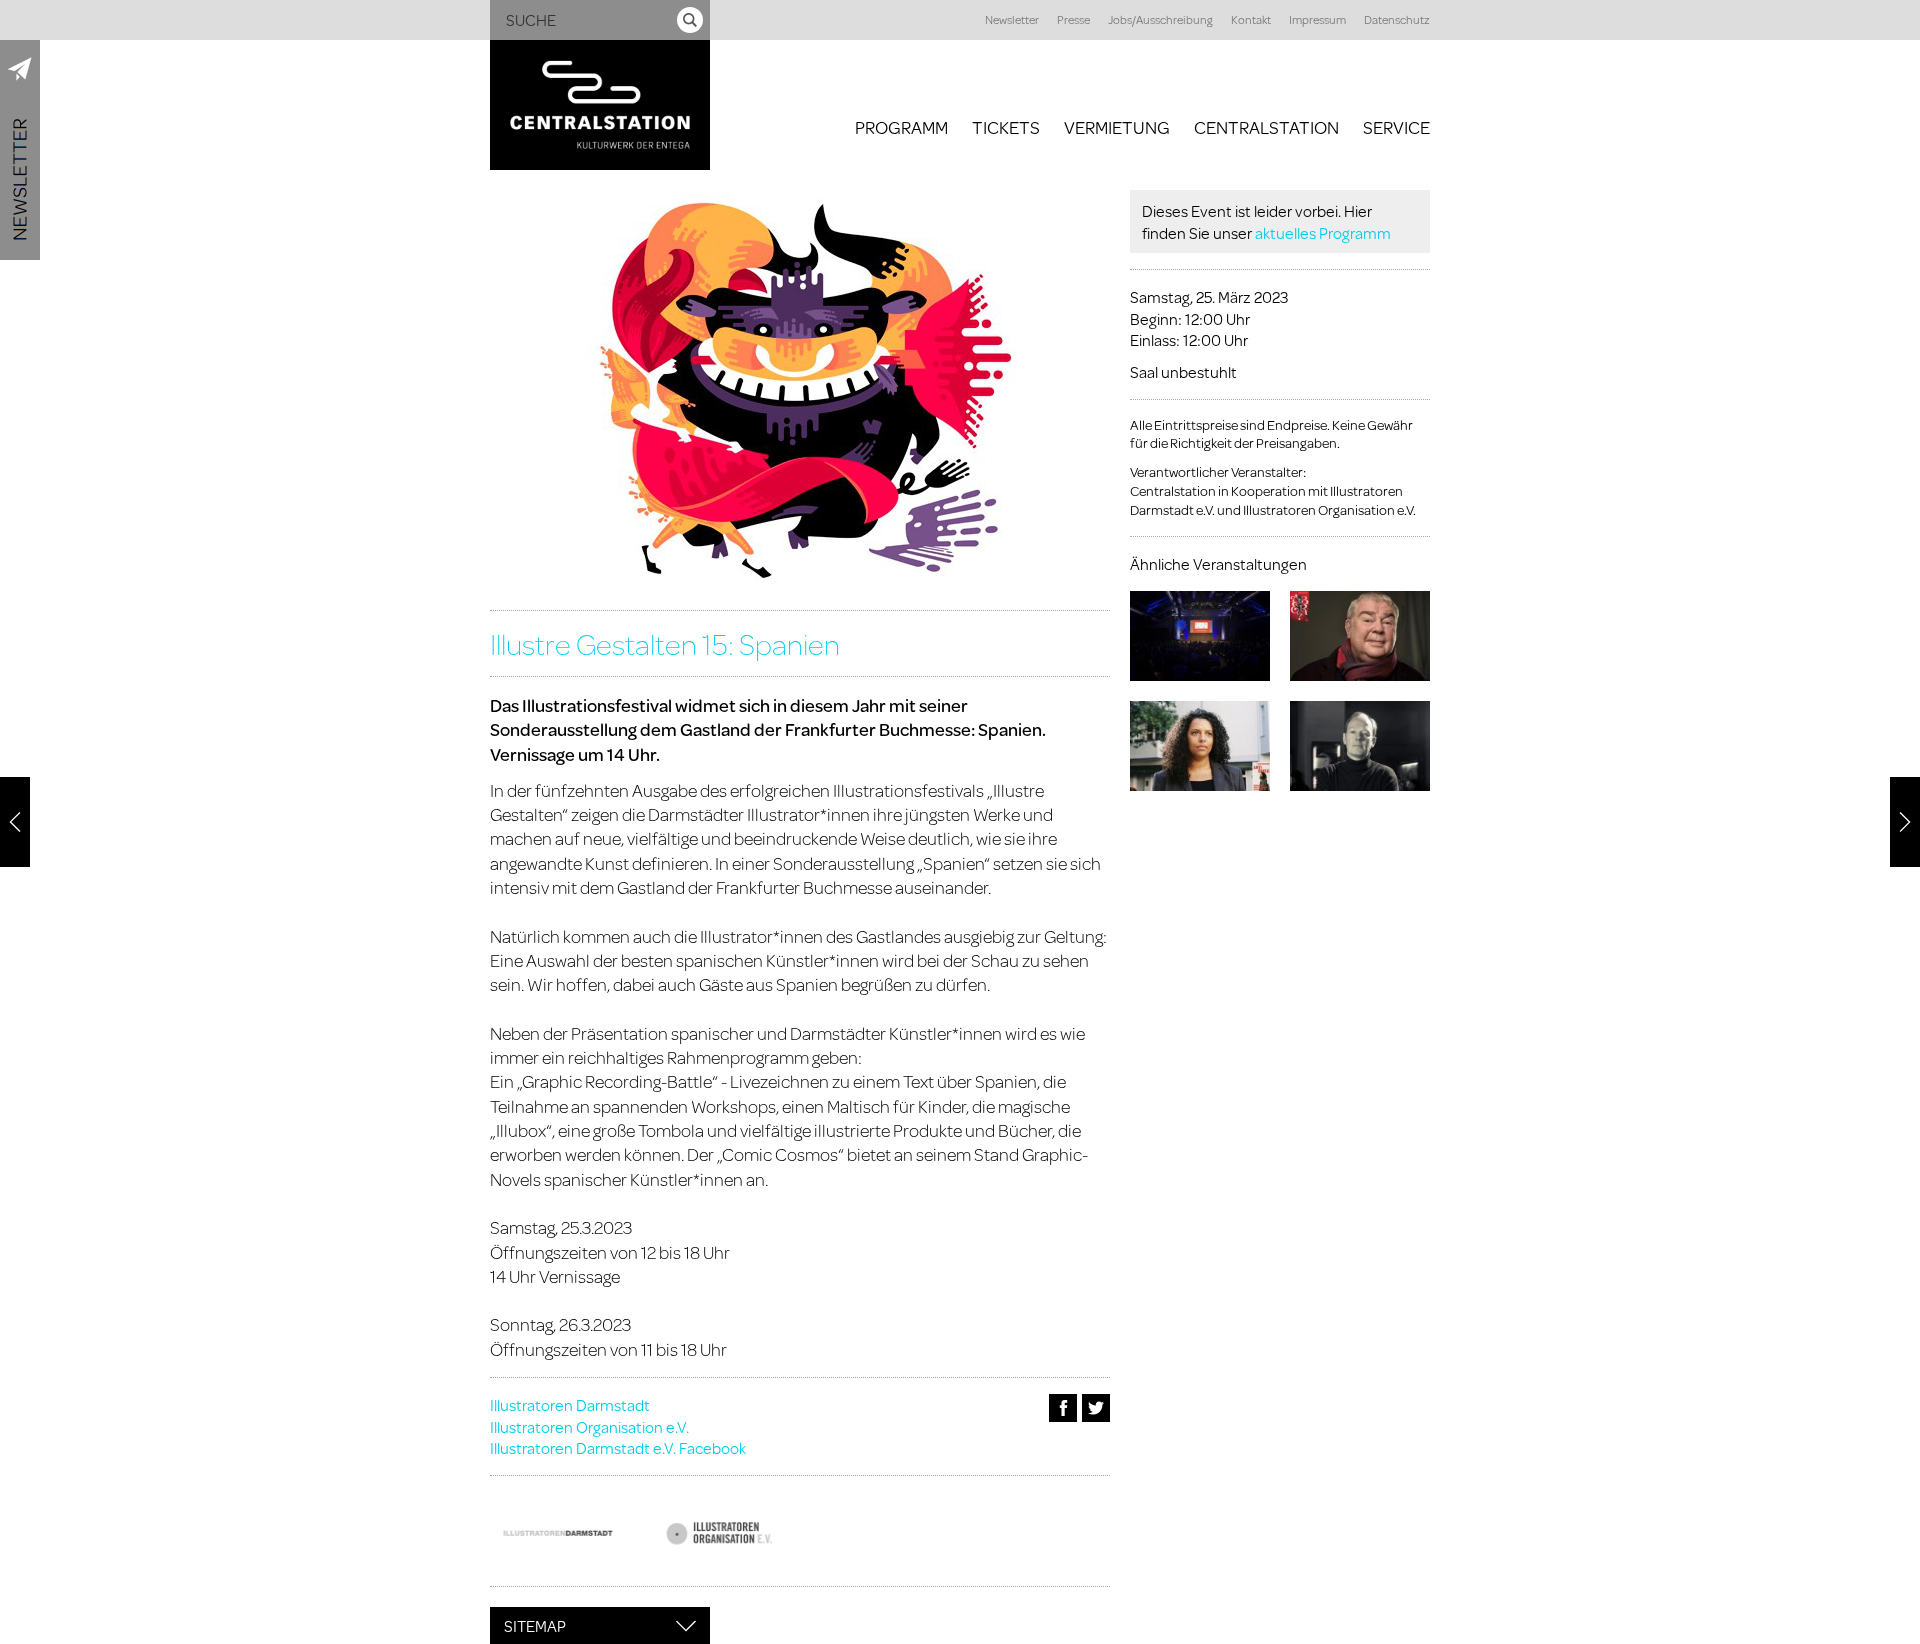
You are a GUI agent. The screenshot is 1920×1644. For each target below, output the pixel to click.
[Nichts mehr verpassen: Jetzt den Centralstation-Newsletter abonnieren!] (20, 150)
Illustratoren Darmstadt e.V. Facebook (618, 1447)
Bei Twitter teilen (1096, 1408)
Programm (901, 127)
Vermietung (1117, 127)
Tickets (1006, 127)
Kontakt (1251, 19)
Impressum (1317, 19)
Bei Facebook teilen (1063, 1408)
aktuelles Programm (1323, 232)
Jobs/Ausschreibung (1160, 19)
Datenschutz (1397, 19)
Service (1396, 127)
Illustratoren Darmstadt (570, 1404)
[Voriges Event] (15, 822)
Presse (1073, 19)
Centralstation (1266, 127)
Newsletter (1012, 19)
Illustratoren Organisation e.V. (589, 1426)
